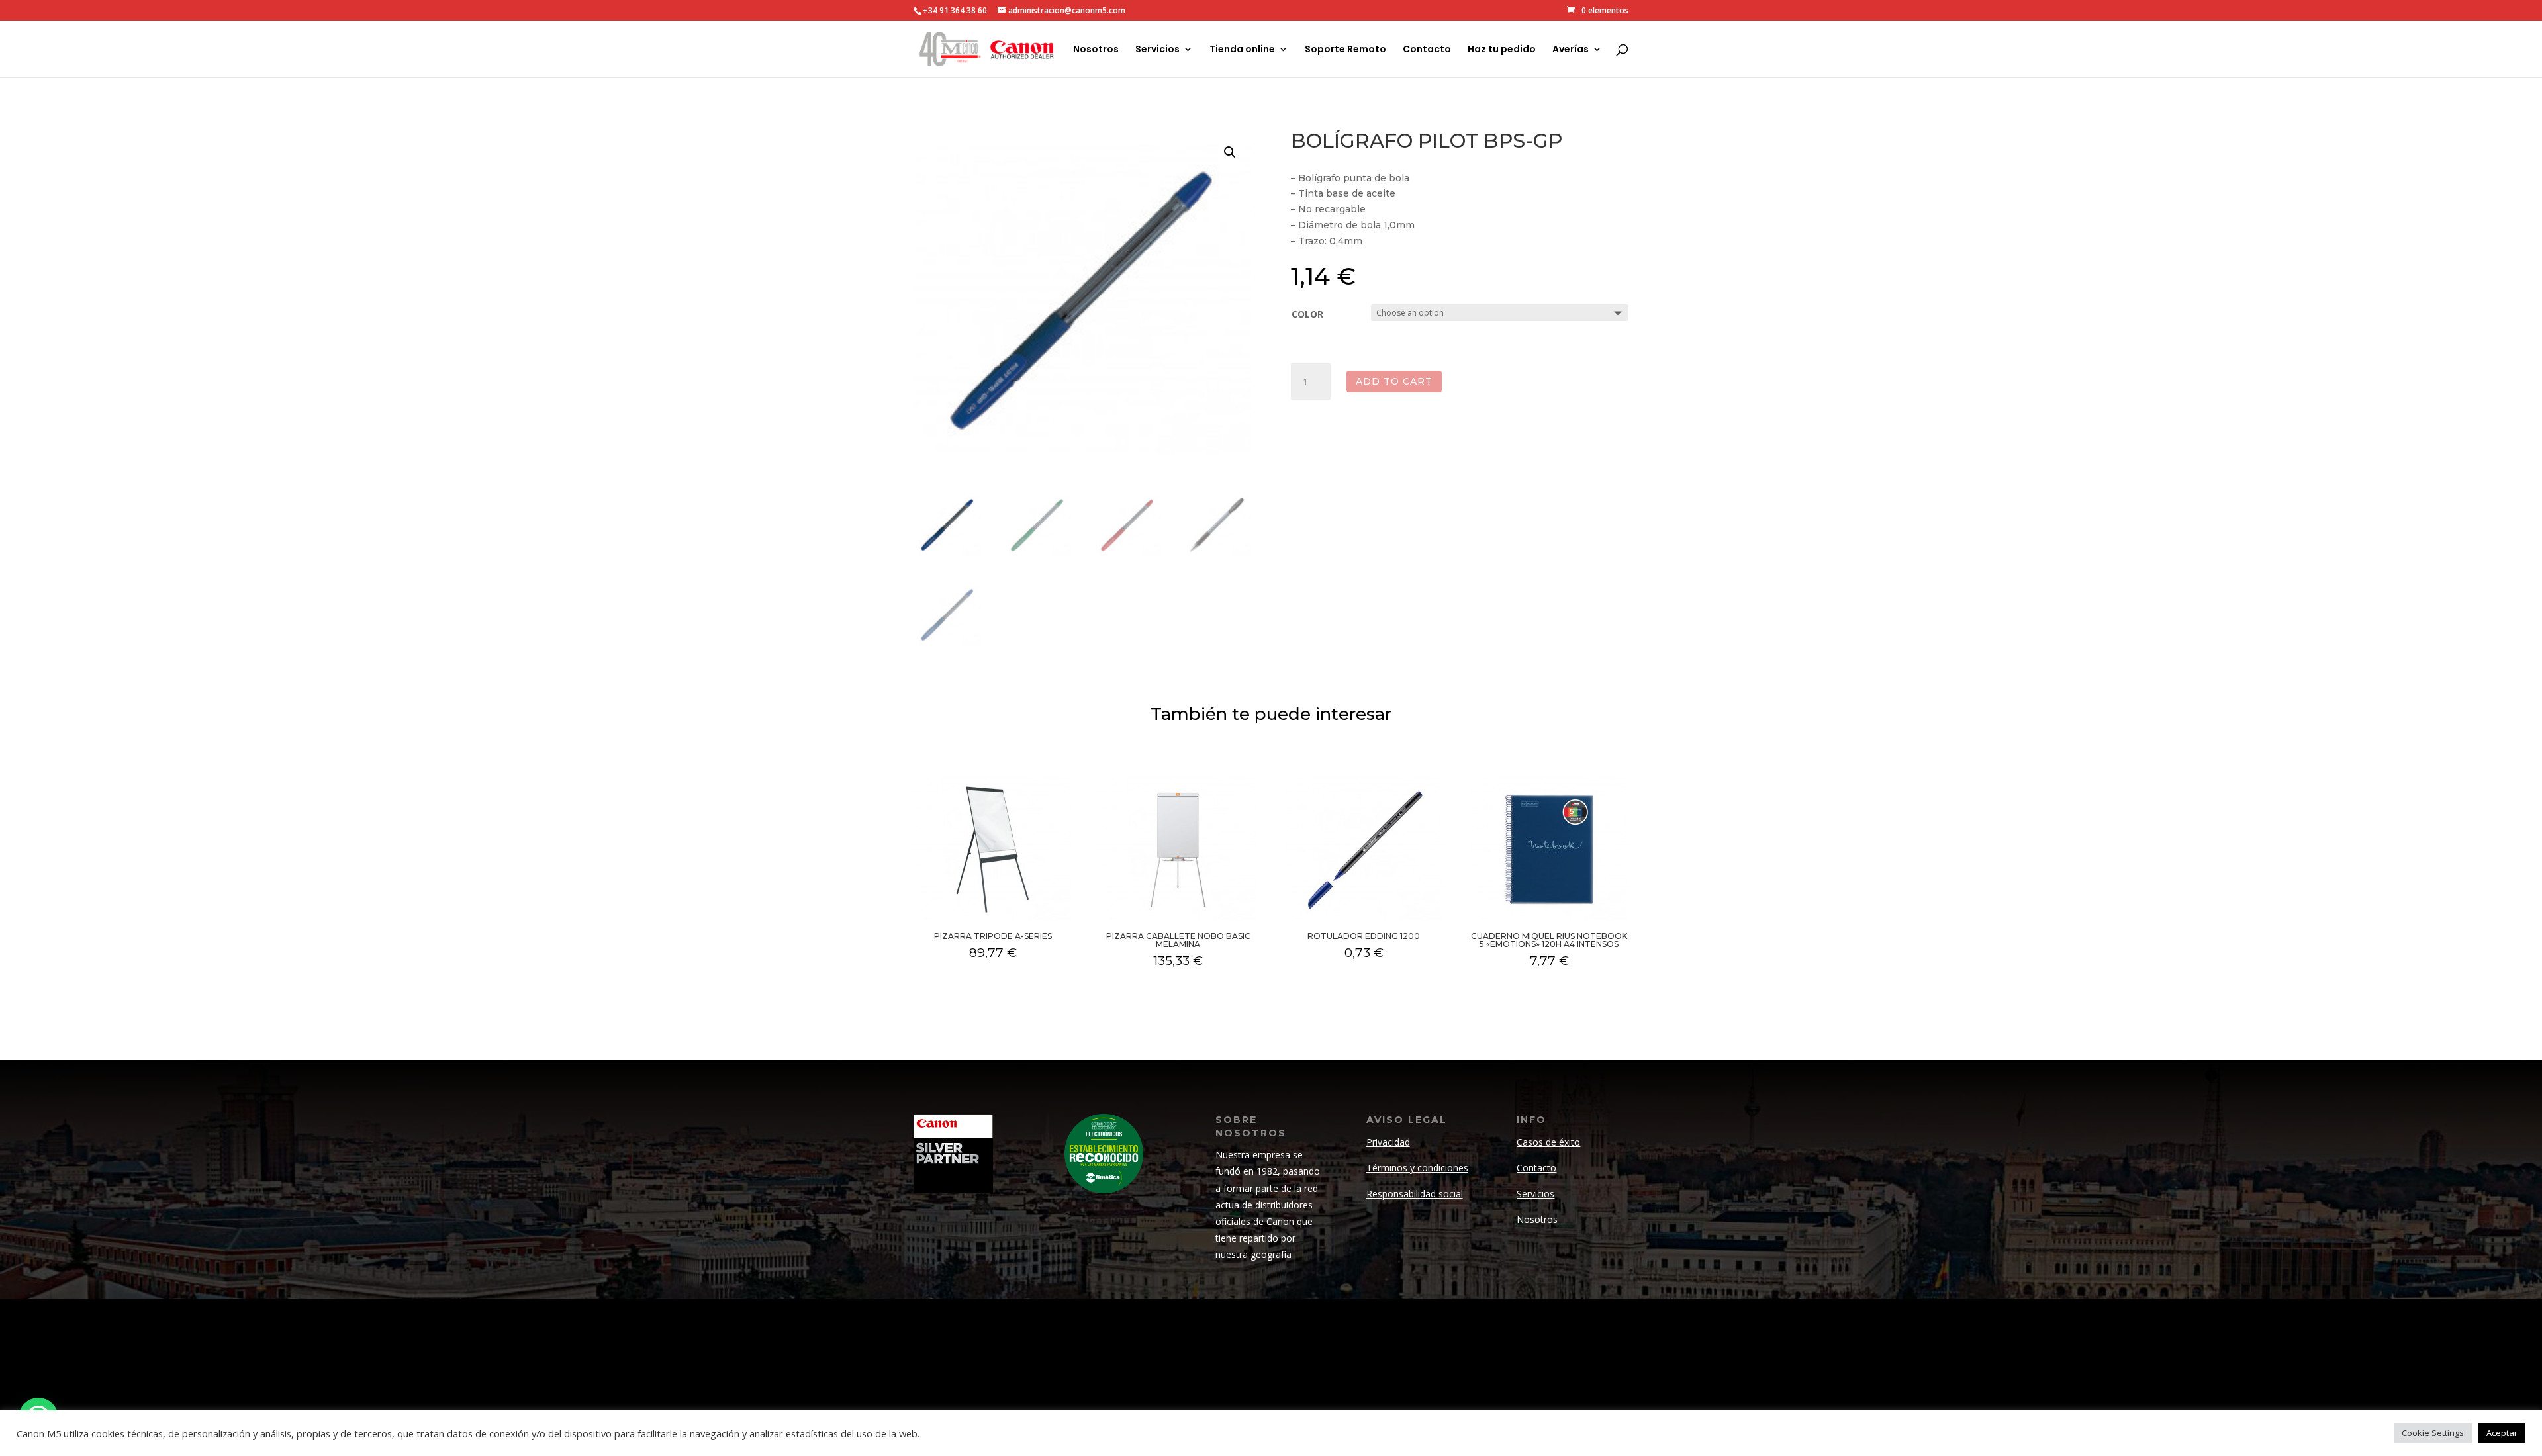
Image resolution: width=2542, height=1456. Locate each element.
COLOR (1307, 314)
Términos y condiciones (1417, 1168)
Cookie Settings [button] (2433, 1433)
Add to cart (1394, 381)
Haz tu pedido (1502, 50)
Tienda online (1242, 50)
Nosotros (1096, 50)
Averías (1571, 50)
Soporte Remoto (1345, 50)
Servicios (1157, 50)
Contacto (1427, 50)
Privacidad (1388, 1142)
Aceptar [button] (2502, 1433)
